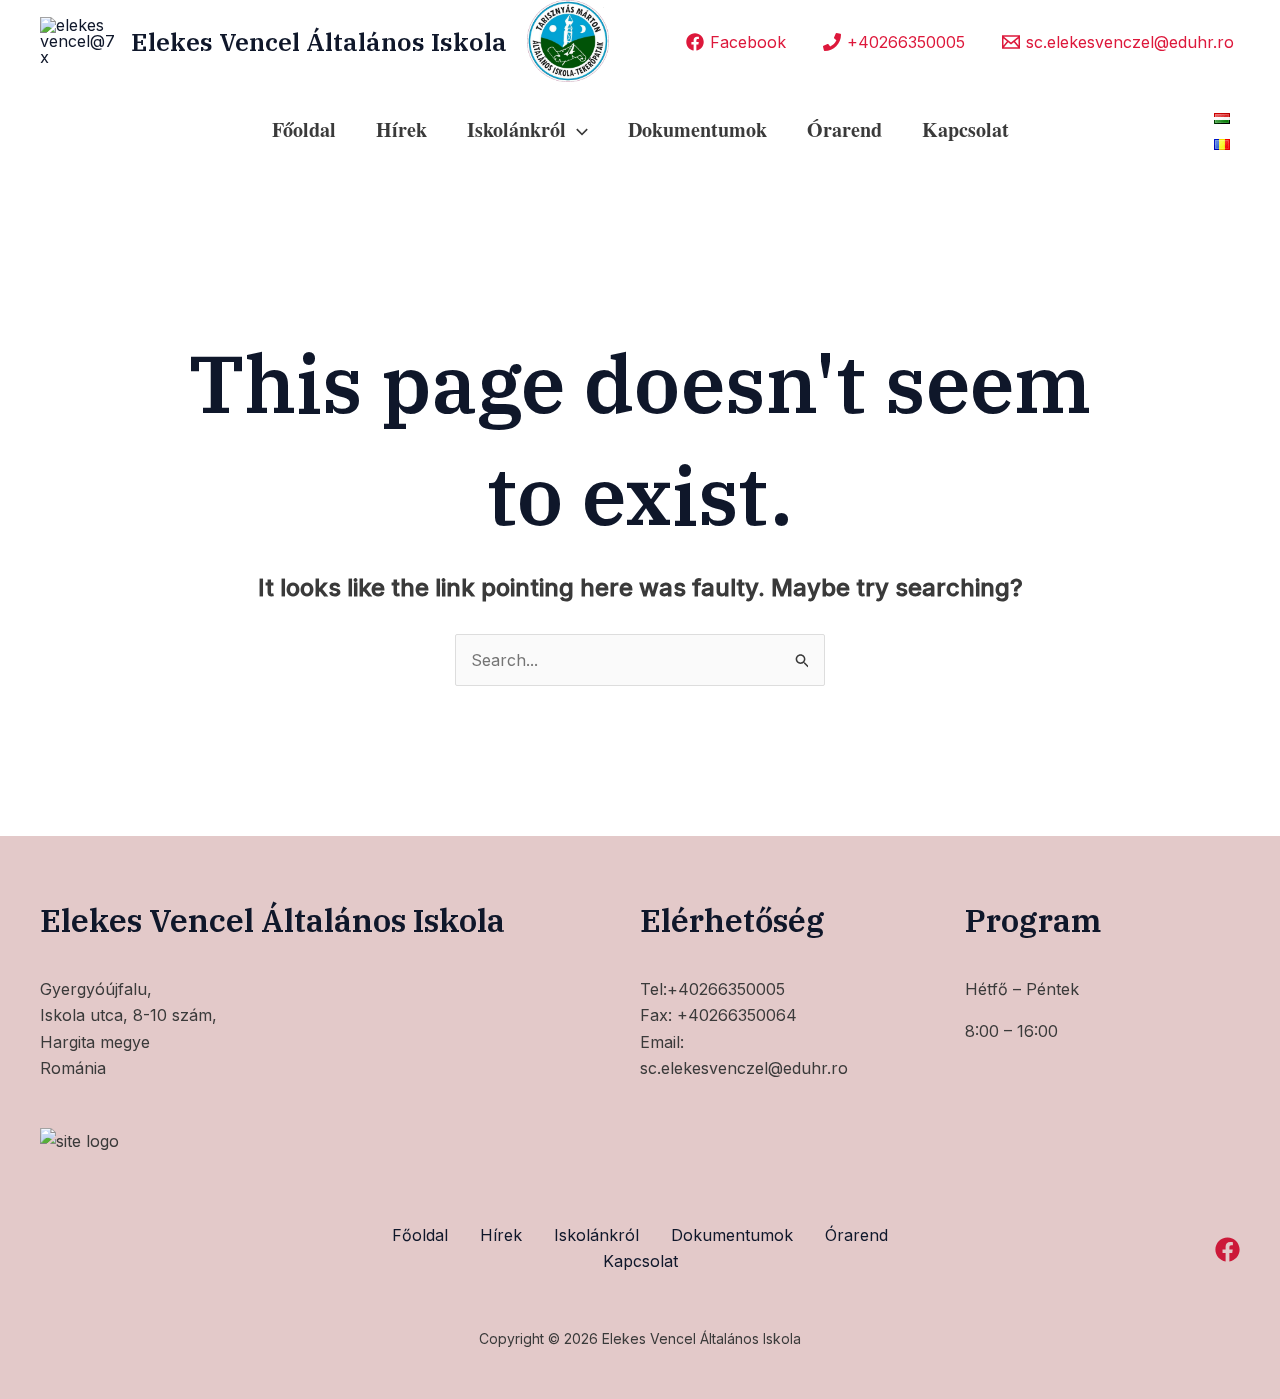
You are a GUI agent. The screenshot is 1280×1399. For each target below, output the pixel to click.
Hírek (401, 129)
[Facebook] (1227, 1249)
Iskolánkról (596, 1235)
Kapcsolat (965, 129)
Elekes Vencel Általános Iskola (319, 41)
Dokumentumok (697, 129)
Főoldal (304, 129)
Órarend (844, 129)
